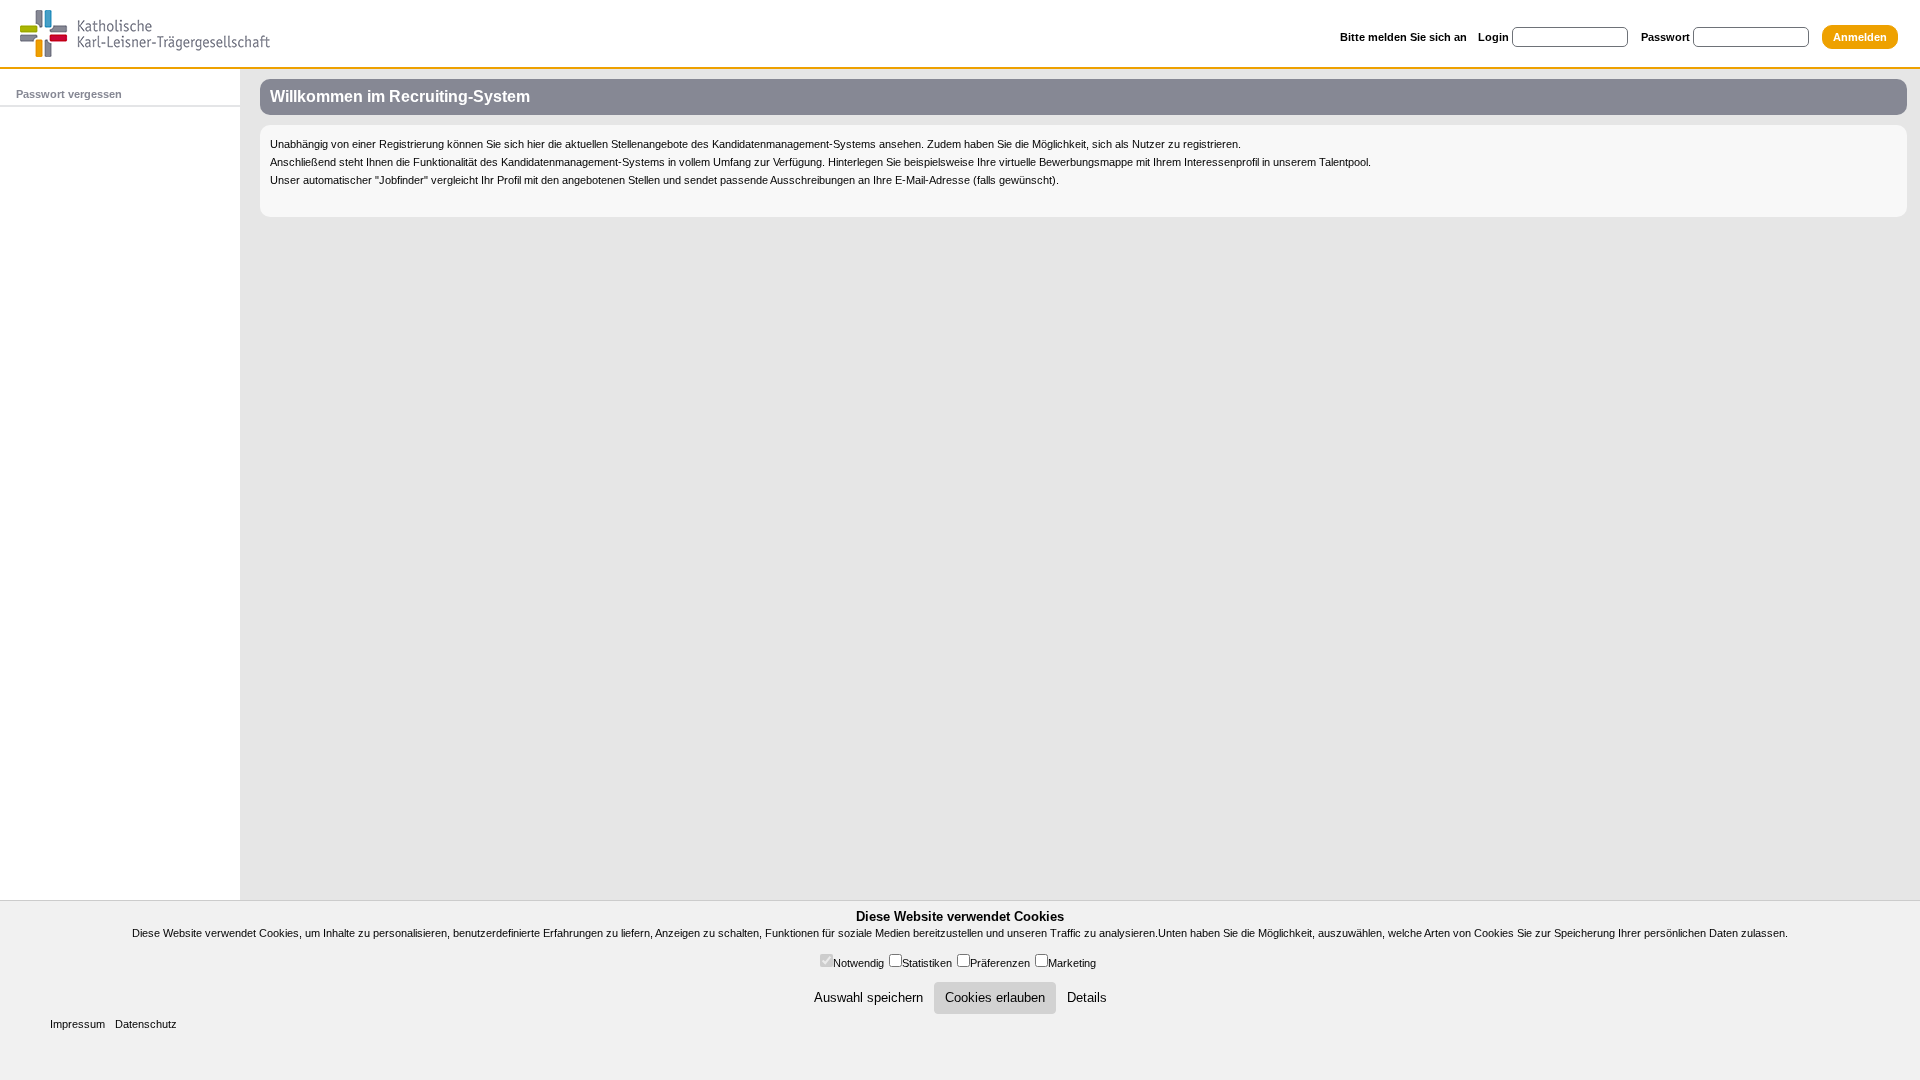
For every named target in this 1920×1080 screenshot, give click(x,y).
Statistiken (927, 963)
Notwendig (858, 963)
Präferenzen (1000, 963)
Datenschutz (146, 1024)
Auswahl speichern (868, 997)
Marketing (1072, 963)
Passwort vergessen (69, 94)
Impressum (77, 1024)
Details (1087, 997)
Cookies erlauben (995, 997)
